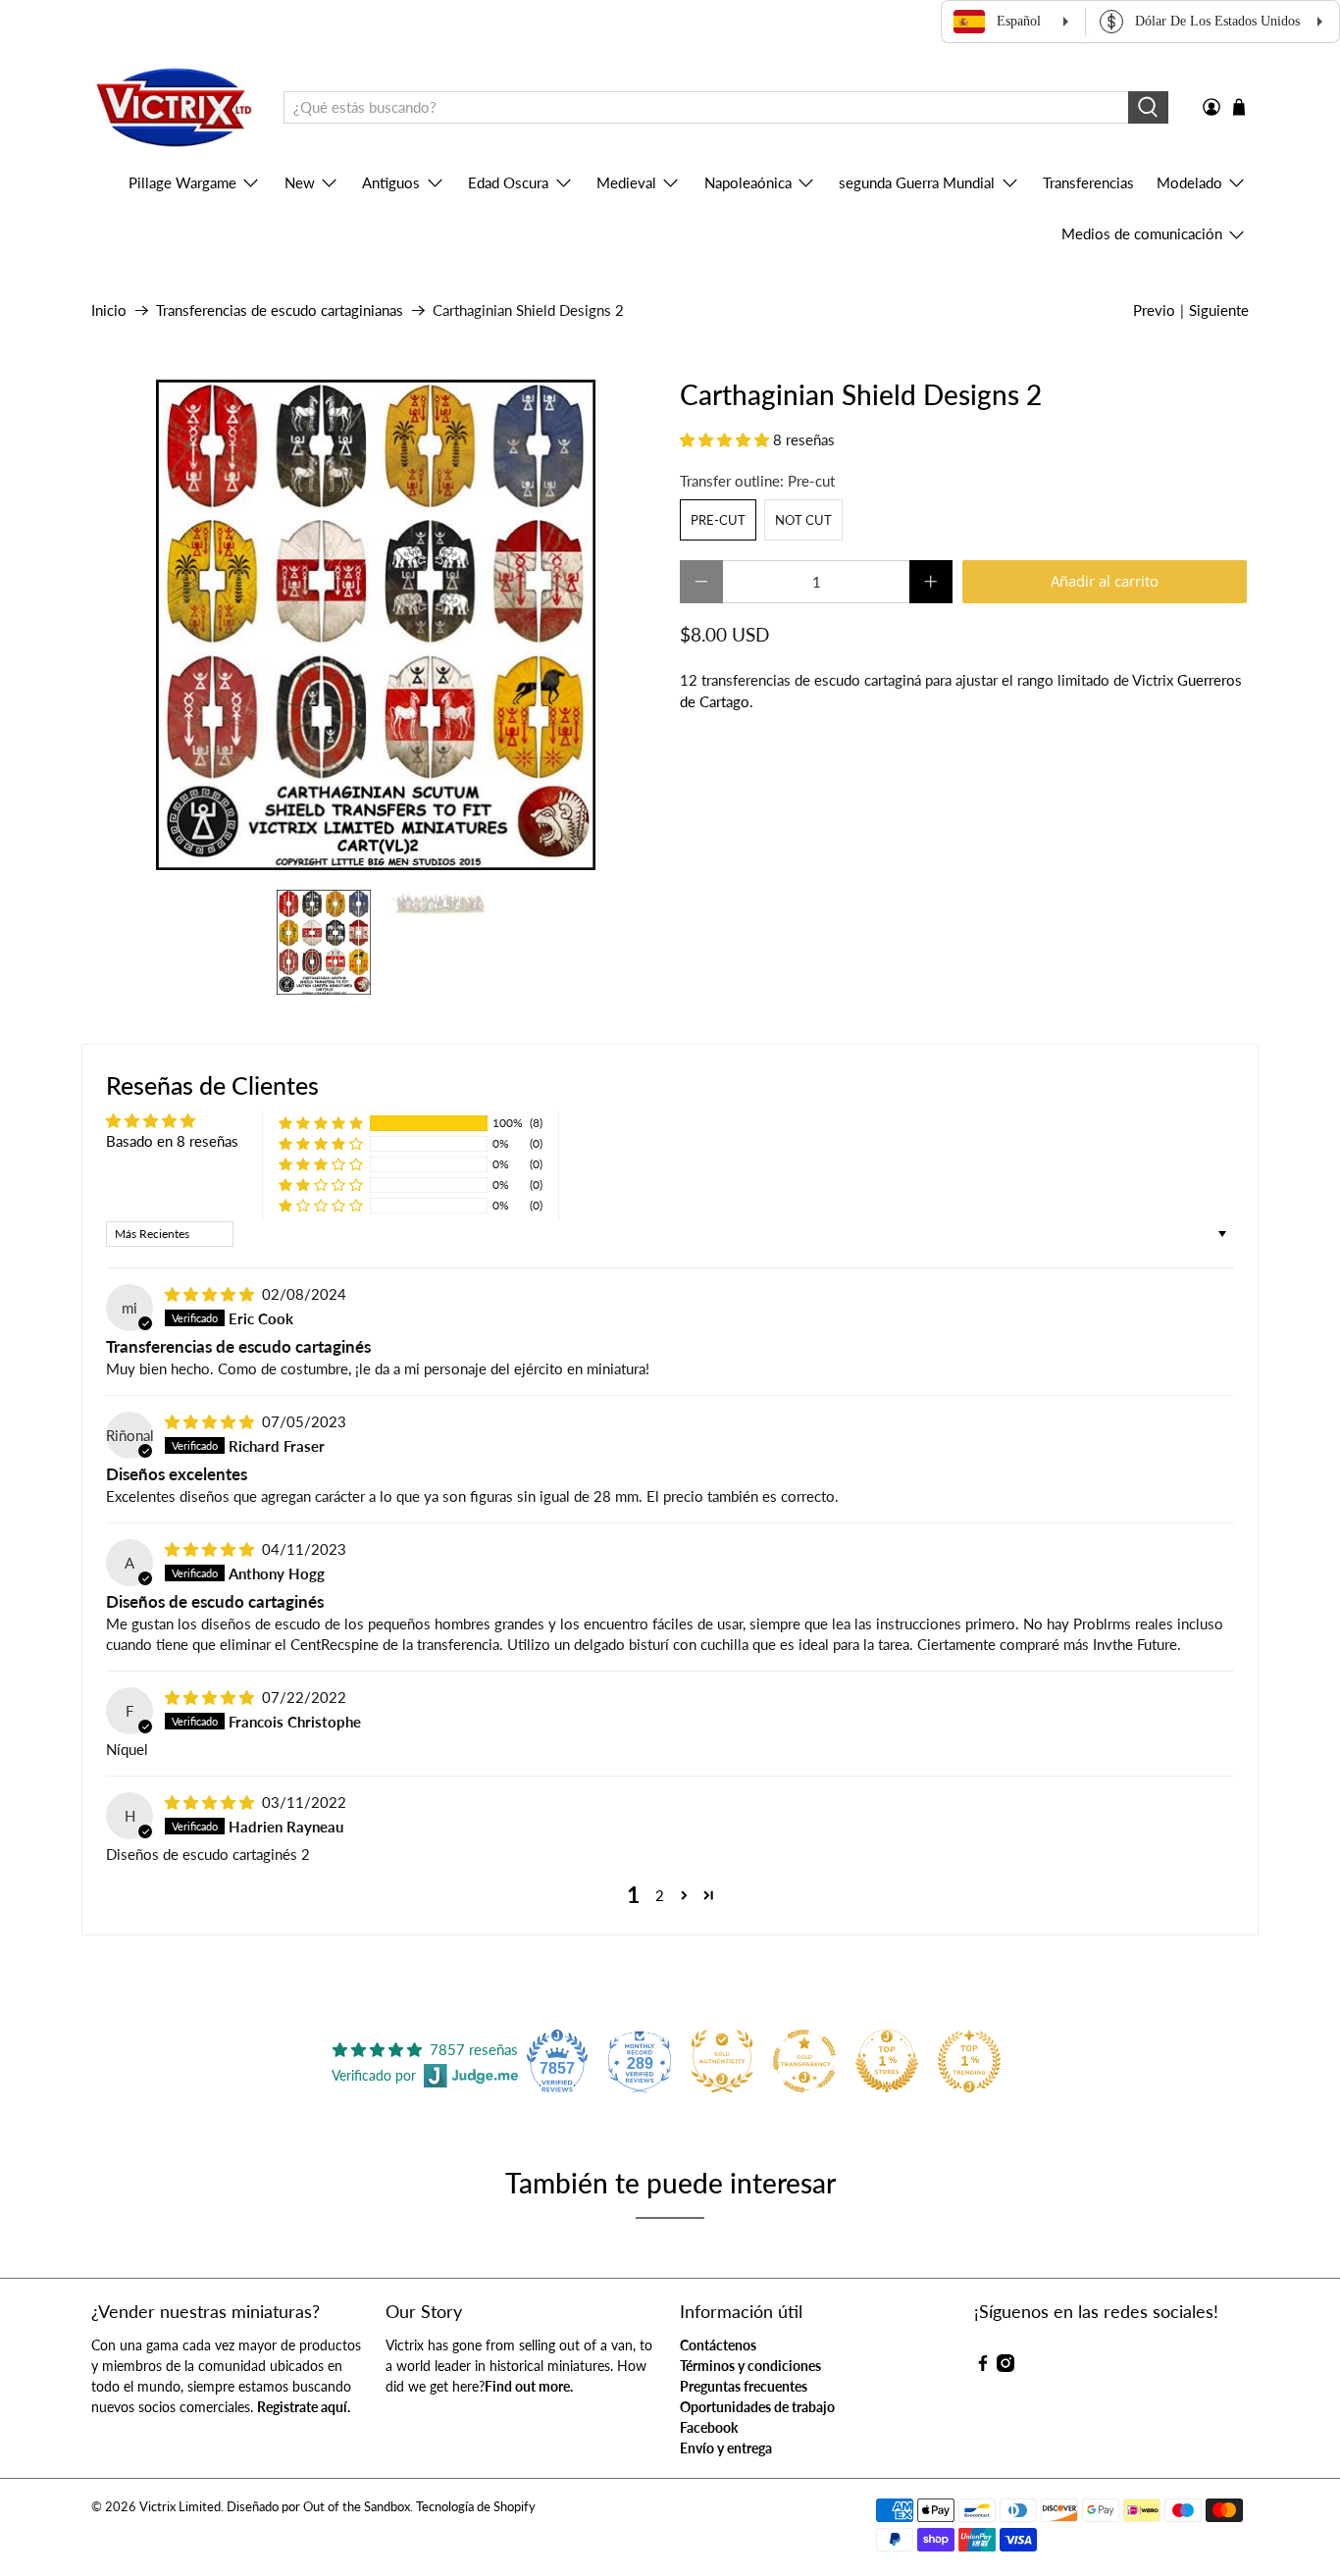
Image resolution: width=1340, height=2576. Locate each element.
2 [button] (660, 1895)
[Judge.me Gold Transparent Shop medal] (804, 2061)
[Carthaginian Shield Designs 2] (376, 625)
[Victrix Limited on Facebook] (983, 2367)
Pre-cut (718, 520)
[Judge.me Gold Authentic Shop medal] (722, 2061)
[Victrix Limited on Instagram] (1005, 2367)
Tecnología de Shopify (476, 2507)
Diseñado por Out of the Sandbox (318, 2507)
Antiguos (391, 182)
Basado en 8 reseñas (172, 1141)
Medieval (626, 182)
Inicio (109, 310)
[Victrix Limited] (173, 108)
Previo (1154, 310)
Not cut (803, 520)
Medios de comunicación (1142, 233)
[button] (724, 439)
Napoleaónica (748, 182)
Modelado (1189, 182)
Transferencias (1088, 182)
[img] (209, 1294)
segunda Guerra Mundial (917, 182)
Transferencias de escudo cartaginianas (280, 310)
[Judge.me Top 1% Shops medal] (887, 2061)
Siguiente (1219, 310)
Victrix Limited (180, 2507)
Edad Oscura (508, 182)
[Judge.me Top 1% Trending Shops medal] (969, 2061)
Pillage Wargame (182, 182)
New (300, 182)
